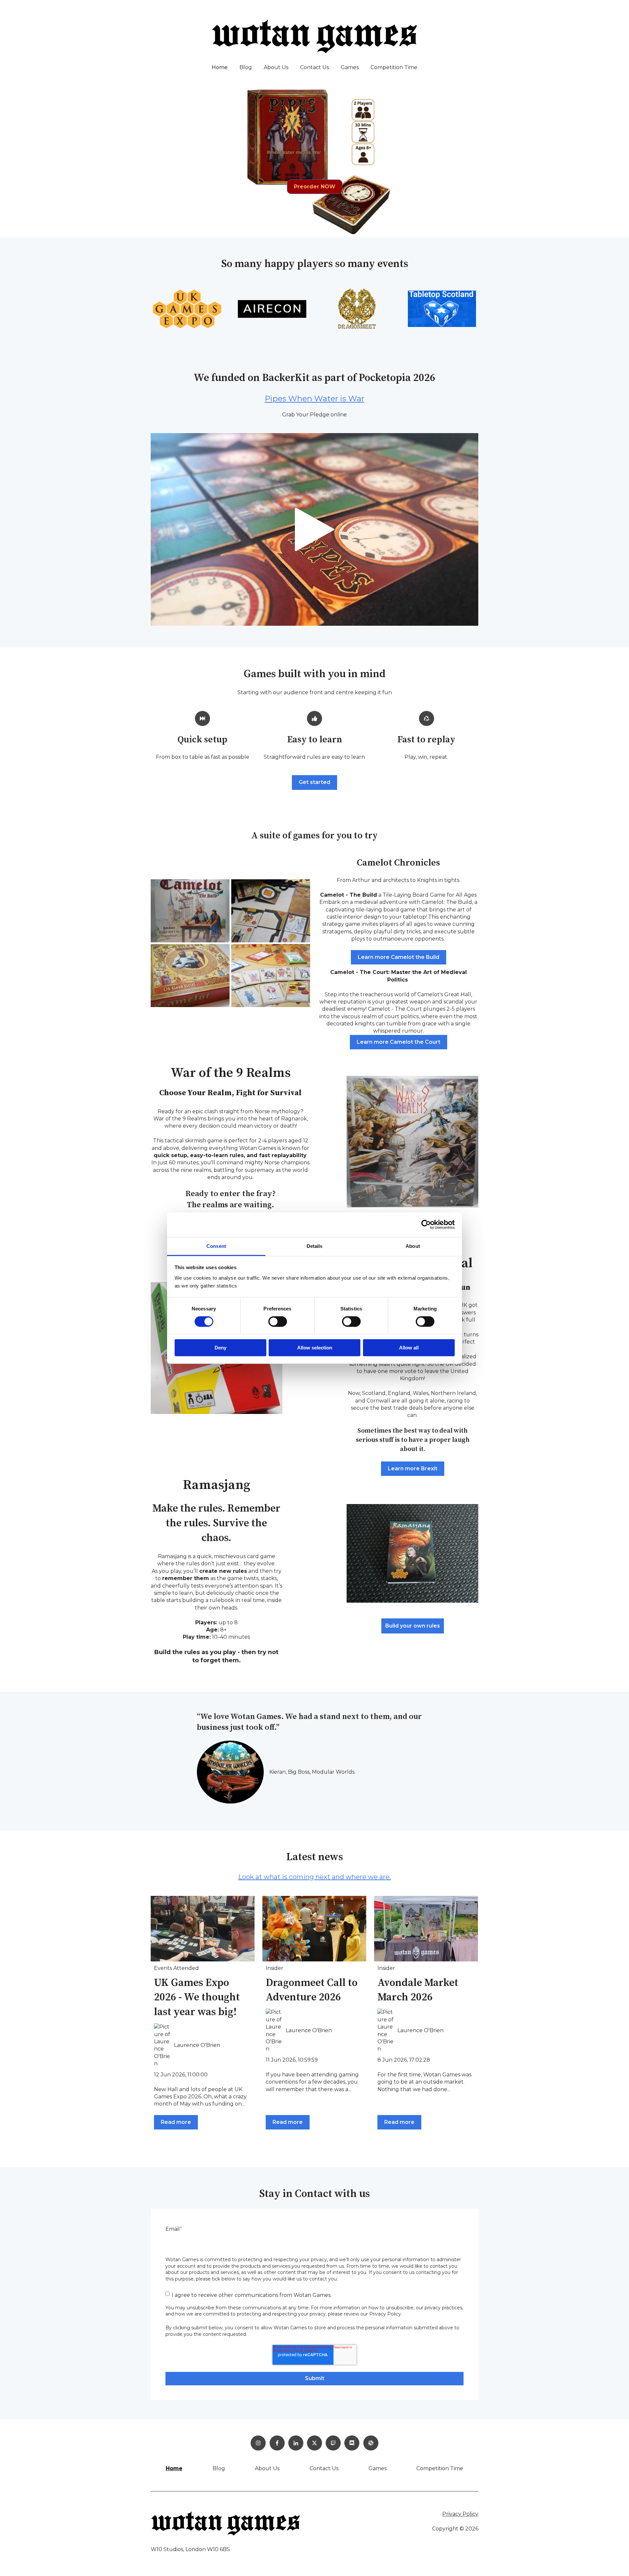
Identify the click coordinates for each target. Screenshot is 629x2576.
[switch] (278, 1322)
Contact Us (314, 67)
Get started (314, 782)
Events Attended (176, 1968)
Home (220, 67)
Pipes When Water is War (314, 399)
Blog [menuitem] (219, 2468)
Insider (275, 1968)
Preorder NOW (315, 187)
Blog (246, 67)
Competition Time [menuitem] (440, 2468)
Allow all (409, 1348)
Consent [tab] (216, 1246)
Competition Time (394, 67)
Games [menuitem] (378, 2468)
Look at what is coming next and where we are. (314, 1877)
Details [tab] (315, 1246)
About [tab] (413, 1246)
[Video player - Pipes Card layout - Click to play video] (314, 529)
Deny (220, 1348)
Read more (176, 2122)
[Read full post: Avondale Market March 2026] (426, 1929)
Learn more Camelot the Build (399, 957)
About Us (276, 67)
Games (350, 67)
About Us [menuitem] (267, 2468)
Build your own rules (413, 1626)
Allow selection (315, 1348)
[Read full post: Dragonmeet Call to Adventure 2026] (314, 1929)
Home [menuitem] (174, 2468)
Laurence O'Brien (197, 2045)
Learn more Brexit (413, 1469)
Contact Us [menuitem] (324, 2468)
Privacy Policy (460, 2514)
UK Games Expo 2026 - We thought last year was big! (197, 1998)
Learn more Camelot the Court (399, 1042)
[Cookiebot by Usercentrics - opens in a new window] (426, 1225)
